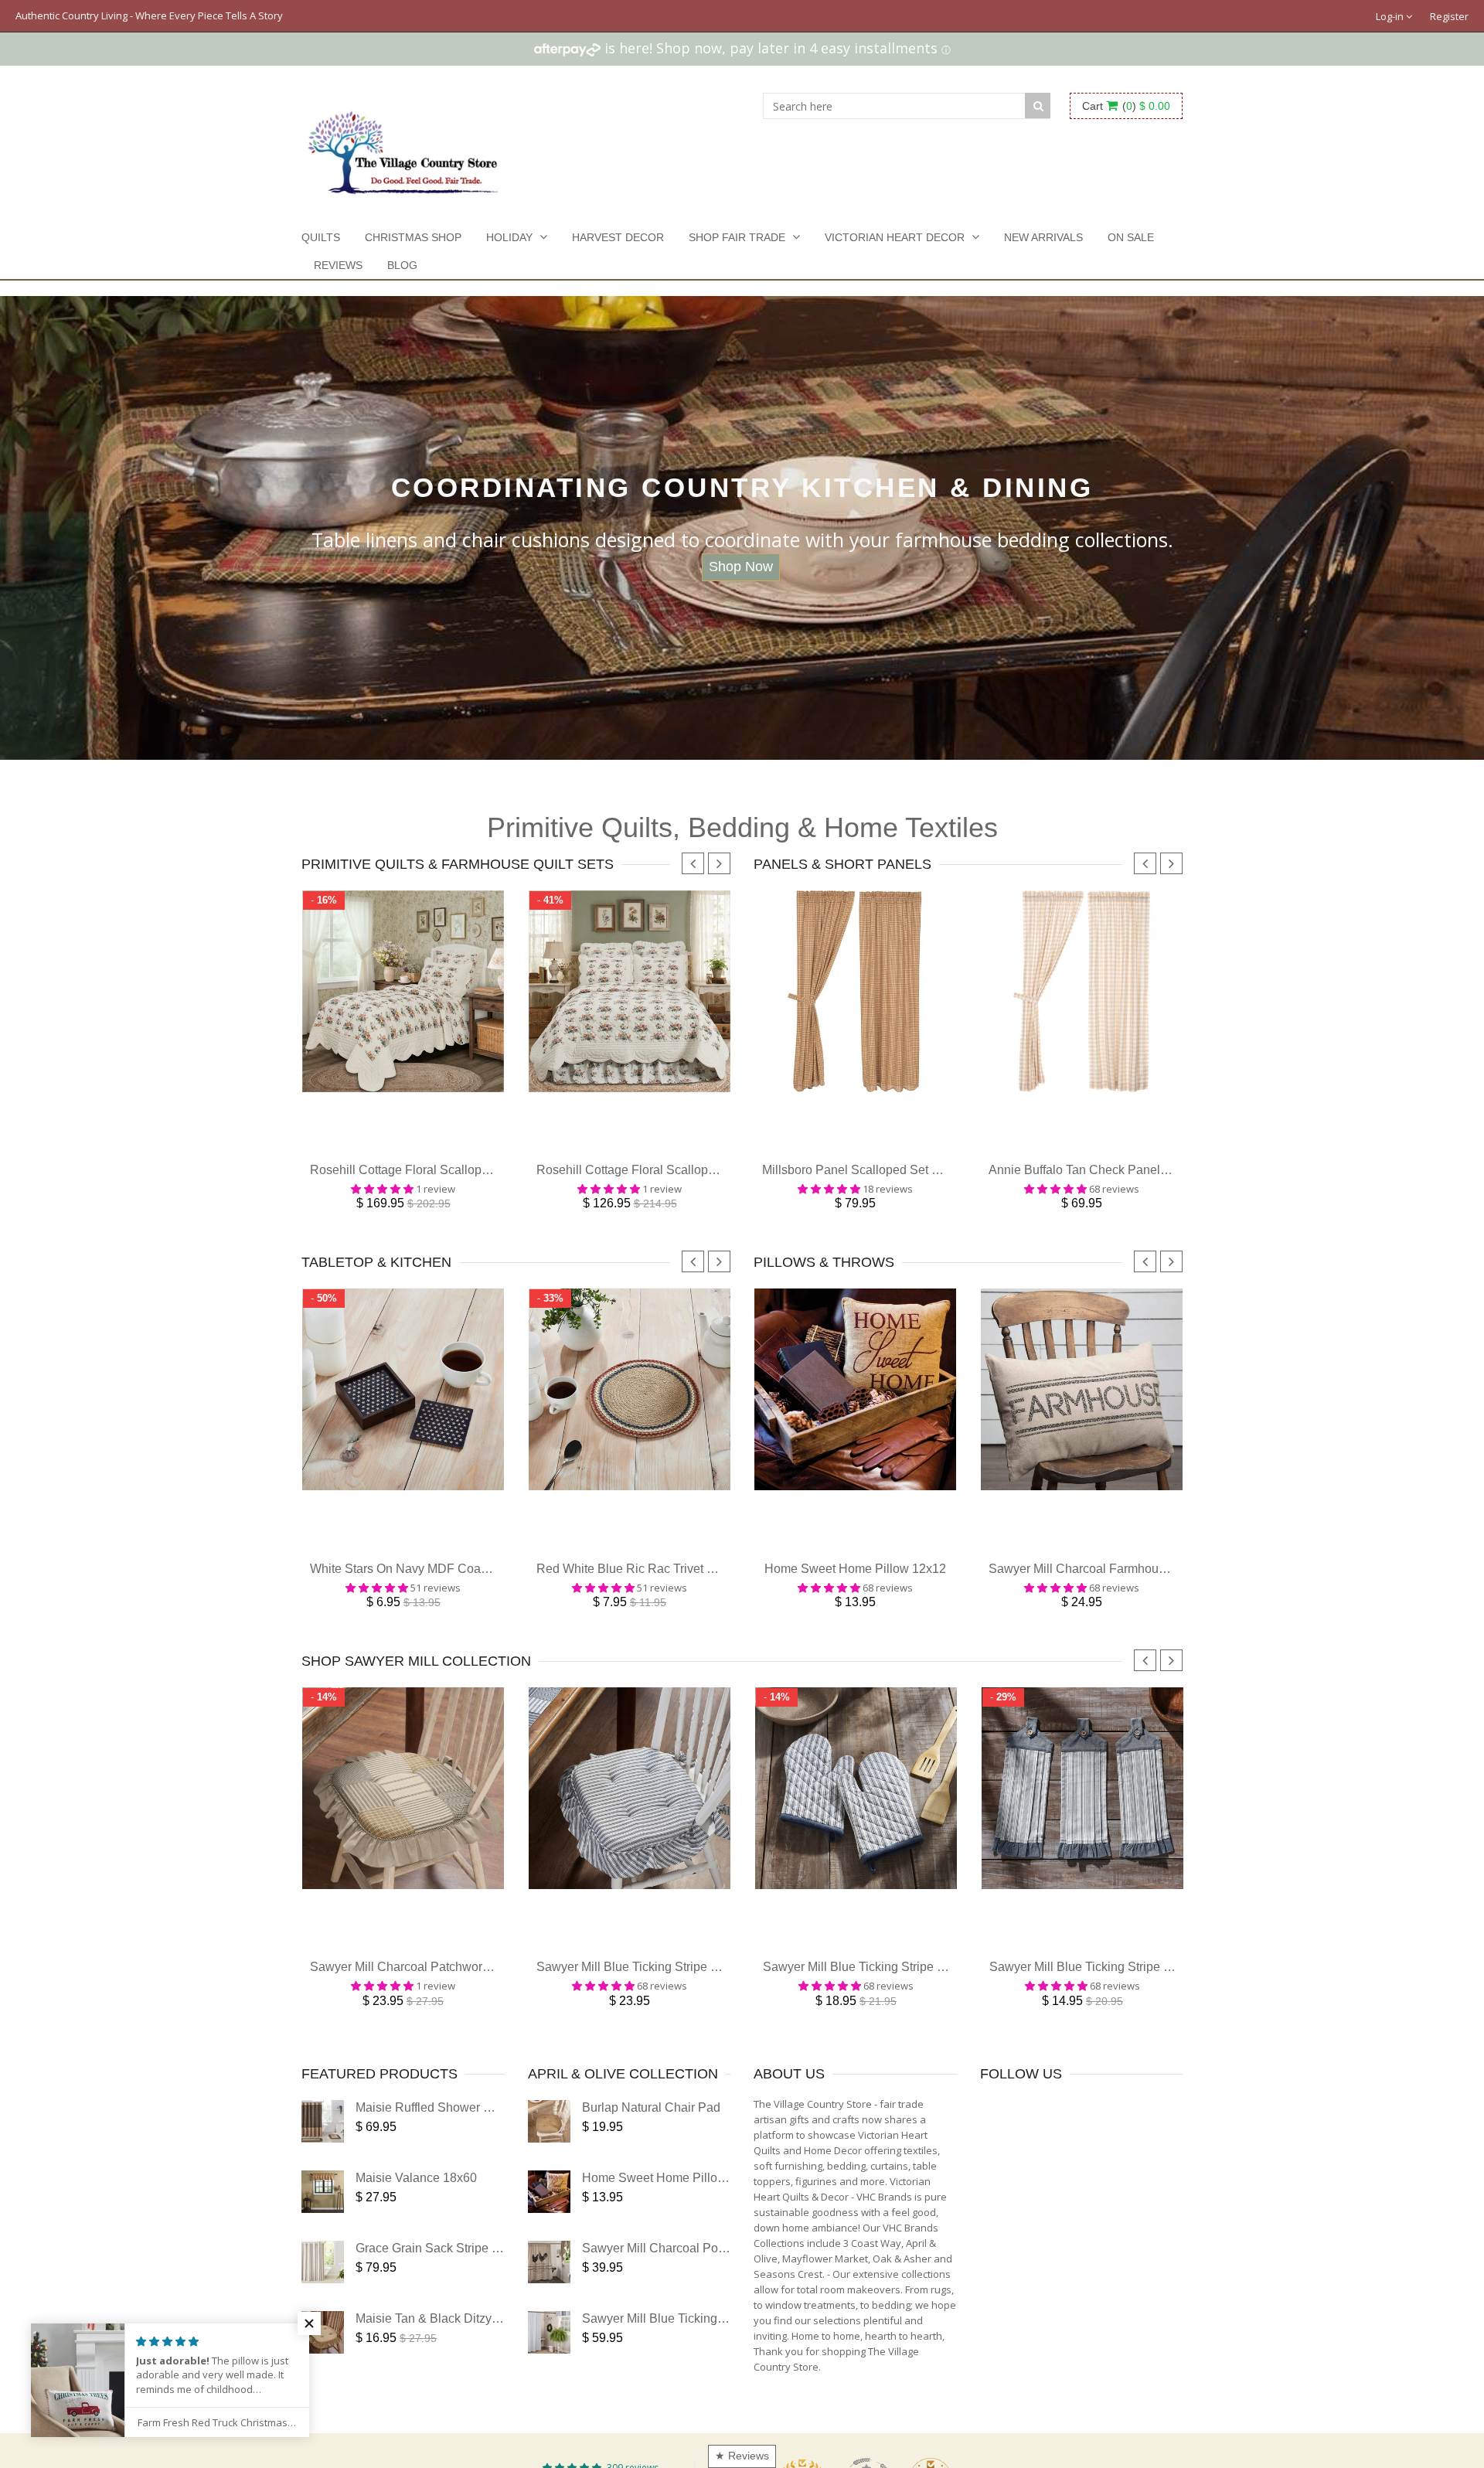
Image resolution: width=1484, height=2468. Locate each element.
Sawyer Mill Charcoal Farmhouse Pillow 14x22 (1117, 1584)
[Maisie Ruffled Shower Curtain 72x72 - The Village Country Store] (323, 2145)
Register (1449, 16)
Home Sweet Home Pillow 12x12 (855, 1584)
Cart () (1126, 106)
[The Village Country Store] (403, 148)
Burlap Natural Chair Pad (651, 2131)
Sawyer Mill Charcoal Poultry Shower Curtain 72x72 (725, 2271)
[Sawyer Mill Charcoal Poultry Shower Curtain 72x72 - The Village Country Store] (549, 2285)
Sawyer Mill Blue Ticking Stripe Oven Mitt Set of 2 (898, 1990)
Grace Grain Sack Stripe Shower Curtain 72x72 (485, 2271)
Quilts (321, 237)
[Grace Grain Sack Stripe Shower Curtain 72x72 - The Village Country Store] (323, 2285)
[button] (309, 2323)
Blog (402, 265)
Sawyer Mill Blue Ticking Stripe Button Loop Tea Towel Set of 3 (1161, 1990)
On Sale (1131, 237)
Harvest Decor (618, 237)
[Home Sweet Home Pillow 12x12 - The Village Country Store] (549, 2215)
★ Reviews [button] (742, 2456)
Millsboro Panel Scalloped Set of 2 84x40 (875, 1178)
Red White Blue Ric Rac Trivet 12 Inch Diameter (668, 1584)
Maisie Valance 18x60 (416, 2201)
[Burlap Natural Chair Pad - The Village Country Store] (549, 2145)
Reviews (338, 265)
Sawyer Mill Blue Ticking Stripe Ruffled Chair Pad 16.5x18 (696, 1990)
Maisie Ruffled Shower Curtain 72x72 (458, 2131)
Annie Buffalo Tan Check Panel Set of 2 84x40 (1115, 1178)
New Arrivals (1043, 237)
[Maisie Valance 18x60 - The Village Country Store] (323, 2215)
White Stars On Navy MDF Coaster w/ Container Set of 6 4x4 (476, 1584)
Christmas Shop (413, 237)
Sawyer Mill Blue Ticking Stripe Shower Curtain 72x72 (730, 2342)
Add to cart (403, 1149)
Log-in (1391, 16)
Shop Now (741, 567)
